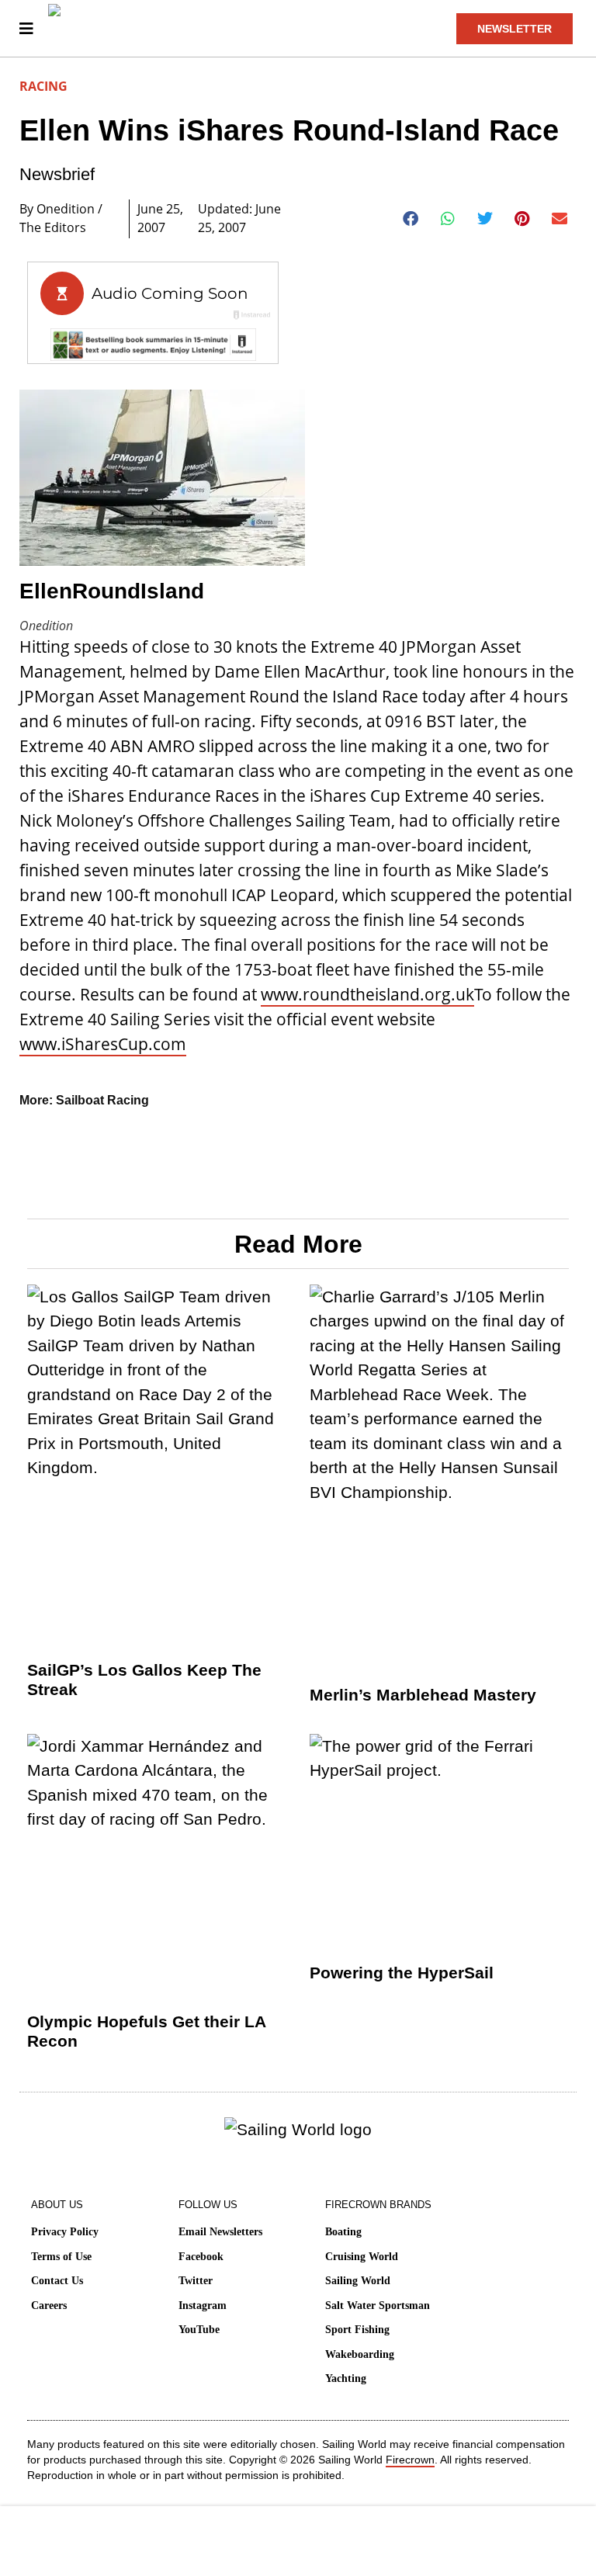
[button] (411, 219)
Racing (43, 86)
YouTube (199, 2330)
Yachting (346, 2378)
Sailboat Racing (102, 1100)
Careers (49, 2306)
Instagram (203, 2306)
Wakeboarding (360, 2354)
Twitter (196, 2281)
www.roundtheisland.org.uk (367, 994)
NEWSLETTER (515, 29)
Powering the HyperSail (402, 1973)
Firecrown (410, 2460)
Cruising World (362, 2257)
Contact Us (57, 2281)
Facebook (201, 2257)
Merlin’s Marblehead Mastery (423, 1695)
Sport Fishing (357, 2330)
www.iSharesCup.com (103, 1044)
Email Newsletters (220, 2232)
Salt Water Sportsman (378, 2306)
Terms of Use (61, 2257)
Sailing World (358, 2281)
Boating (343, 2232)
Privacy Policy (65, 2232)
